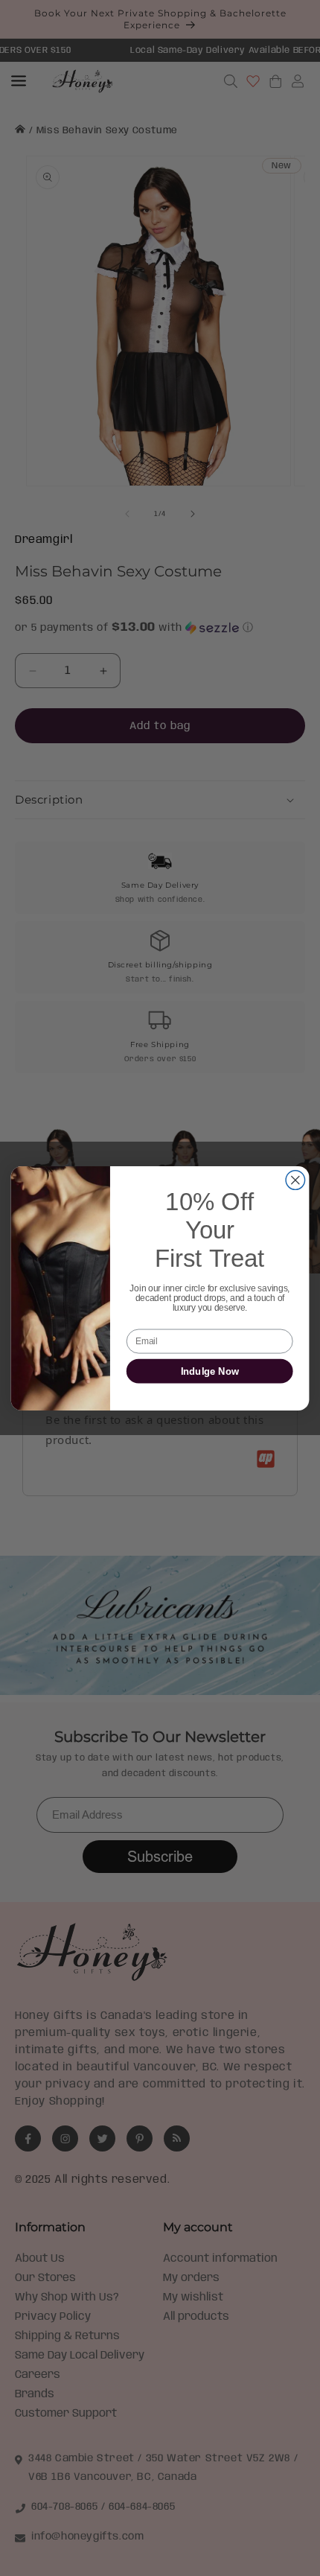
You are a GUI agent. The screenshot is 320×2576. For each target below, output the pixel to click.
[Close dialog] (295, 1180)
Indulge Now (210, 1371)
